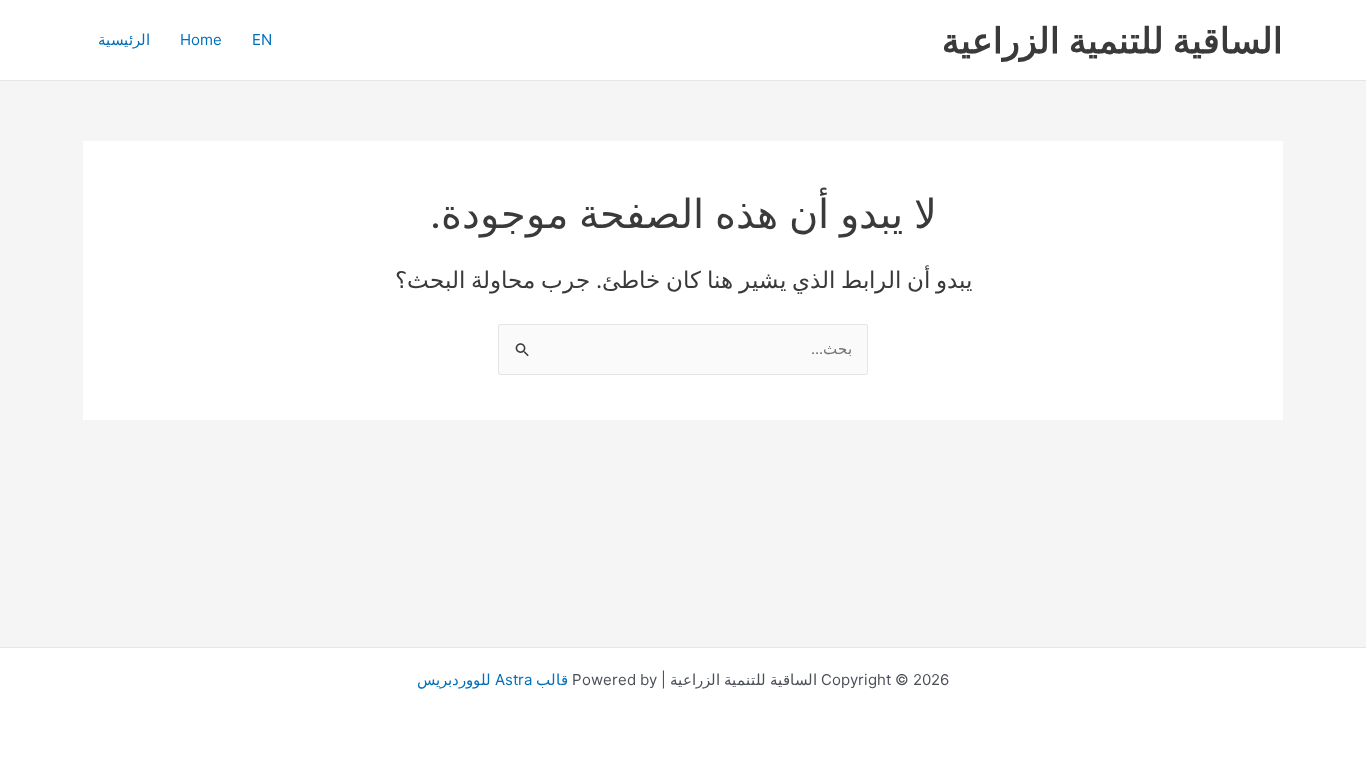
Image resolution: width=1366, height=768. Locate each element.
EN (262, 39)
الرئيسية (124, 39)
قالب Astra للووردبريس (492, 679)
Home (201, 39)
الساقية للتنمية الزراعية (1112, 40)
